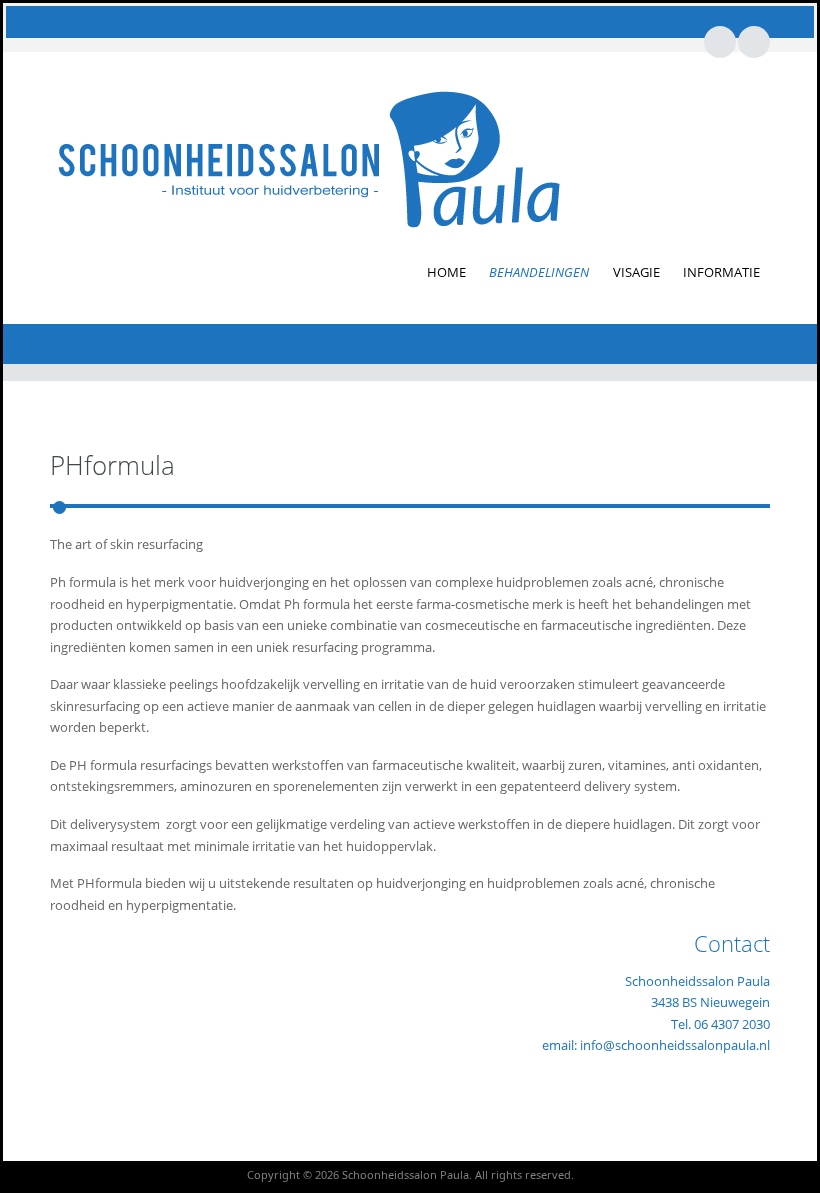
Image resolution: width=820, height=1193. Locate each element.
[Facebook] (719, 41)
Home (446, 272)
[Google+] (753, 41)
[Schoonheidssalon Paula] (308, 159)
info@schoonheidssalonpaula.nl (675, 1045)
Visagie (636, 272)
